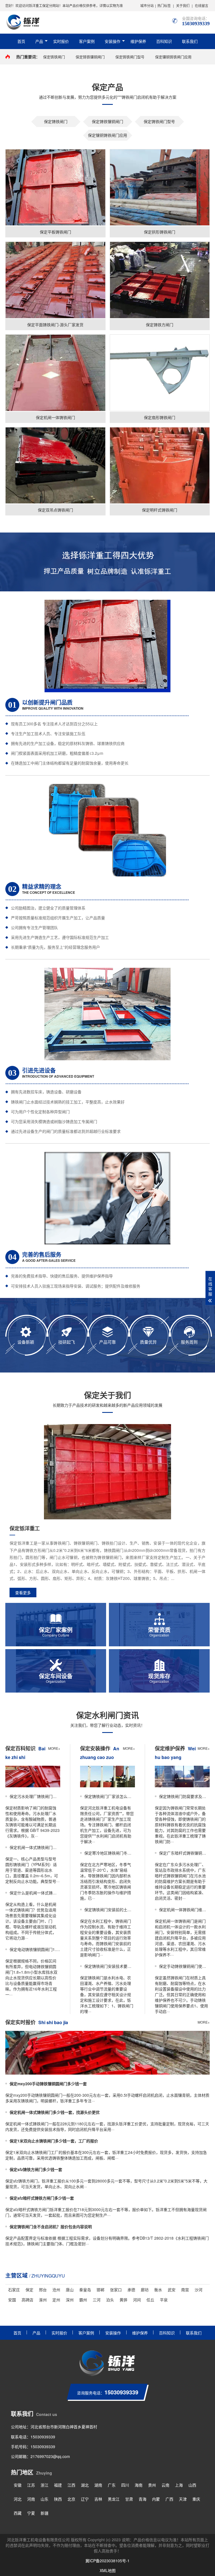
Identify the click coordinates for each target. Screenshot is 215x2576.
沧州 (56, 2290)
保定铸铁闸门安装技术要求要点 (110, 1966)
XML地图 (108, 2570)
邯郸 (101, 2290)
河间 (137, 2300)
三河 (97, 2300)
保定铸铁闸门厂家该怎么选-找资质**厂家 (110, 1796)
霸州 (83, 2300)
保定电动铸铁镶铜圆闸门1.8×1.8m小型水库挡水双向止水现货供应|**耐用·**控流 (35, 1949)
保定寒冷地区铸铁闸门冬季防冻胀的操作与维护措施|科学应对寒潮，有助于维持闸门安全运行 (110, 1853)
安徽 (18, 2485)
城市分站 (147, 5)
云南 (165, 2485)
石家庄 (14, 2290)
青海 (142, 2499)
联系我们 (190, 41)
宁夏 (31, 2513)
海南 (139, 2485)
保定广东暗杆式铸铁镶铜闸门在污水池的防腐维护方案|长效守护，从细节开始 (184, 1853)
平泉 (164, 2300)
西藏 (18, 2513)
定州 (56, 2300)
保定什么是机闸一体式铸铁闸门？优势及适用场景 (35, 1893)
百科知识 (164, 41)
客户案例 (87, 41)
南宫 (185, 2290)
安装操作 (113, 41)
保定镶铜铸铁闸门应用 (173, 57)
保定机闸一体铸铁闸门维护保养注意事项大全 (184, 1910)
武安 (172, 2290)
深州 (70, 2300)
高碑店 (27, 2300)
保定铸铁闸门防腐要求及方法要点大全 (184, 1796)
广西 (169, 2499)
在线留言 (202, 5)
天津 (183, 2499)
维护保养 (138, 41)
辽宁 (85, 2499)
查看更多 (23, 1593)
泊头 (110, 2300)
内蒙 (156, 2499)
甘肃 (129, 2499)
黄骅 (123, 2300)
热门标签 (164, 5)
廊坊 (145, 2290)
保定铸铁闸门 (54, 57)
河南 (31, 2499)
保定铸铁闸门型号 (130, 57)
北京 (71, 2499)
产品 (39, 41)
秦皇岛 (85, 2290)
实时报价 (61, 41)
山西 (192, 2485)
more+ (54, 1748)
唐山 (70, 2290)
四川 (125, 2485)
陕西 (58, 2499)
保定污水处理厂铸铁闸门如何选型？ (35, 1796)
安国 (12, 2300)
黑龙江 (114, 2499)
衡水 (158, 2290)
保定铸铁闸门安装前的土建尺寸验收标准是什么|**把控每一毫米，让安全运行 (110, 1910)
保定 (29, 2290)
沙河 (198, 2290)
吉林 (98, 2499)
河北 (18, 2499)
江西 (71, 2485)
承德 (131, 2290)
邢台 (43, 2290)
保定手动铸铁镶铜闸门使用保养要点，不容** (184, 1966)
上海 (179, 2485)
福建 (58, 2485)
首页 (21, 41)
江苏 (31, 2485)
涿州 (43, 2300)
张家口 (116, 2290)
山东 (45, 2499)
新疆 (45, 2513)
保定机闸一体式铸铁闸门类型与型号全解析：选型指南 (35, 1847)
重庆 (196, 2499)
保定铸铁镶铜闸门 (90, 57)
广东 (112, 2485)
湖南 (98, 2485)
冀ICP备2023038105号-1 (107, 2561)
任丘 (150, 2300)
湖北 (85, 2485)
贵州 (152, 2485)
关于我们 (183, 5)
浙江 (45, 2485)
